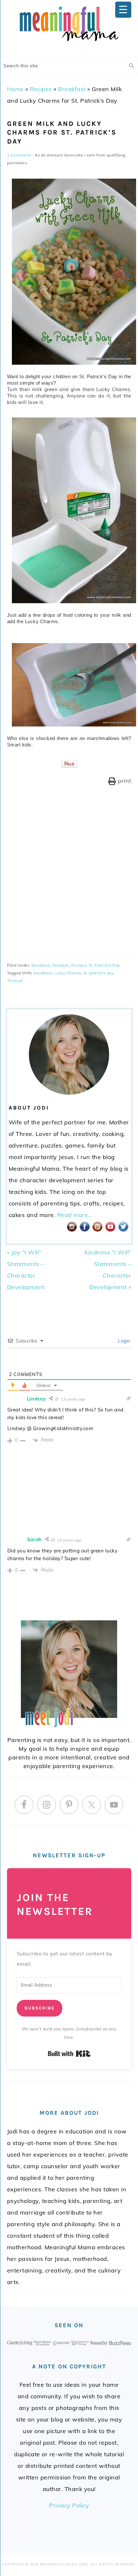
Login (124, 1341)
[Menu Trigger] (123, 10)
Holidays (61, 965)
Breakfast (72, 89)
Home (15, 89)
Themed (15, 981)
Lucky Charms (68, 973)
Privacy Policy (69, 2505)
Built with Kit (69, 2054)
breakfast (43, 973)
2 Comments (19, 155)
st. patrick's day (99, 973)
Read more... (75, 1215)
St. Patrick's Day (104, 965)
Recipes (41, 89)
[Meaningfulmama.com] (69, 42)
